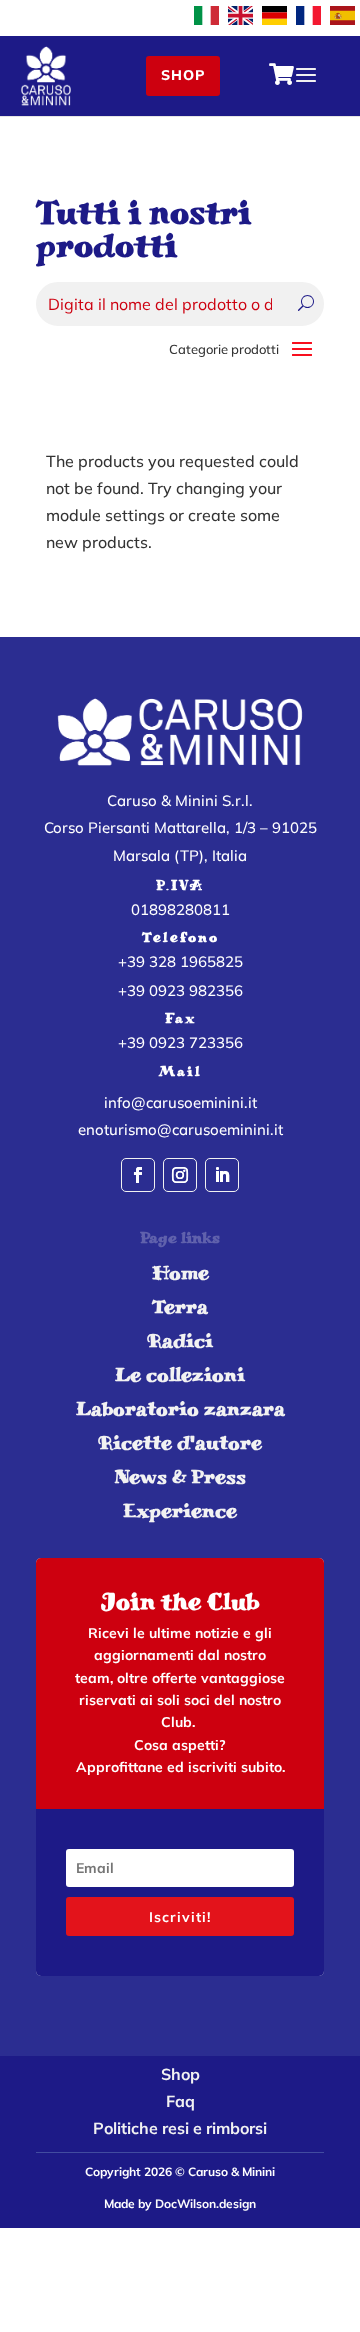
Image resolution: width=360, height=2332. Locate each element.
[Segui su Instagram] (180, 1175)
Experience (180, 1510)
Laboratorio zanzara (180, 1408)
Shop (183, 75)
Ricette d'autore (180, 1442)
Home (180, 1272)
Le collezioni (180, 1374)
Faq (180, 2101)
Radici (180, 1340)
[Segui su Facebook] (138, 1175)
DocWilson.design (205, 2203)
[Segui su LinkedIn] (222, 1175)
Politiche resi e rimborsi (180, 2128)
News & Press (180, 1476)
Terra (180, 1306)
